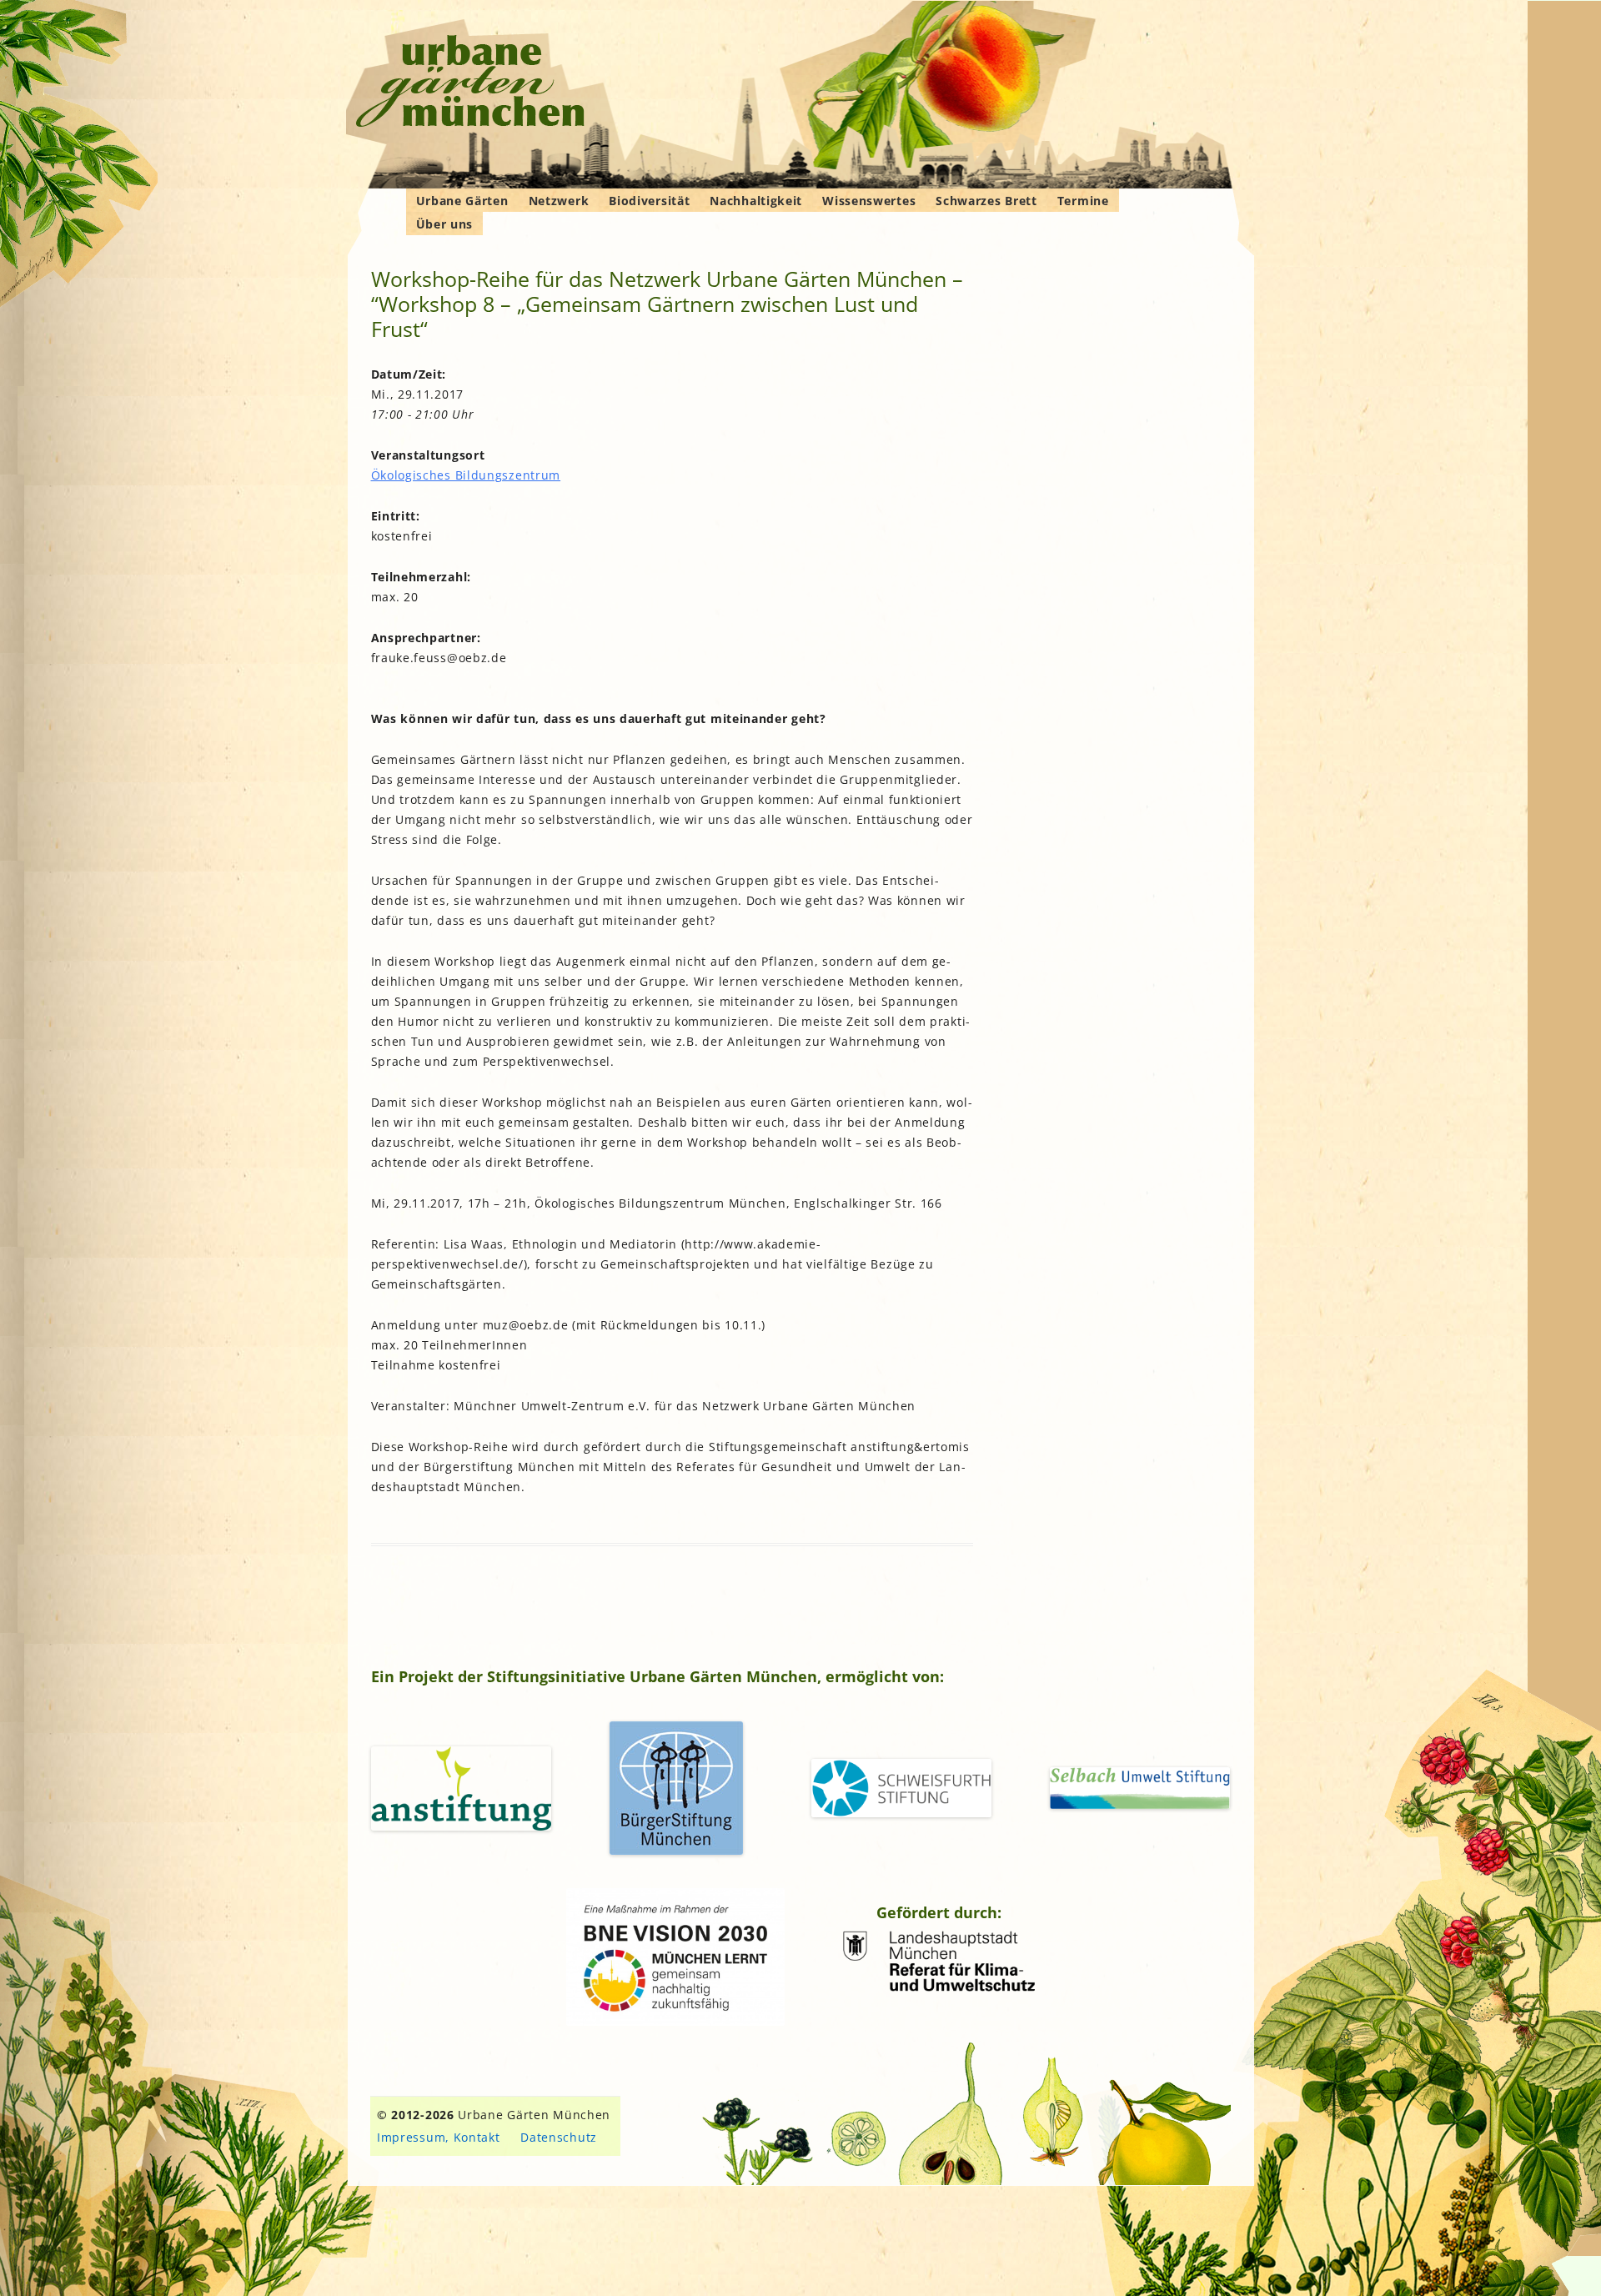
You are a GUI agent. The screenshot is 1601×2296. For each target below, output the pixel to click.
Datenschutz (559, 2137)
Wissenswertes (869, 201)
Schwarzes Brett (986, 201)
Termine (1083, 201)
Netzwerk (559, 201)
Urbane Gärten (462, 201)
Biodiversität (649, 201)
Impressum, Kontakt (439, 2137)
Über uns (445, 224)
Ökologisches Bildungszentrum (466, 475)
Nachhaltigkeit (756, 201)
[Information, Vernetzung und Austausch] (471, 83)
